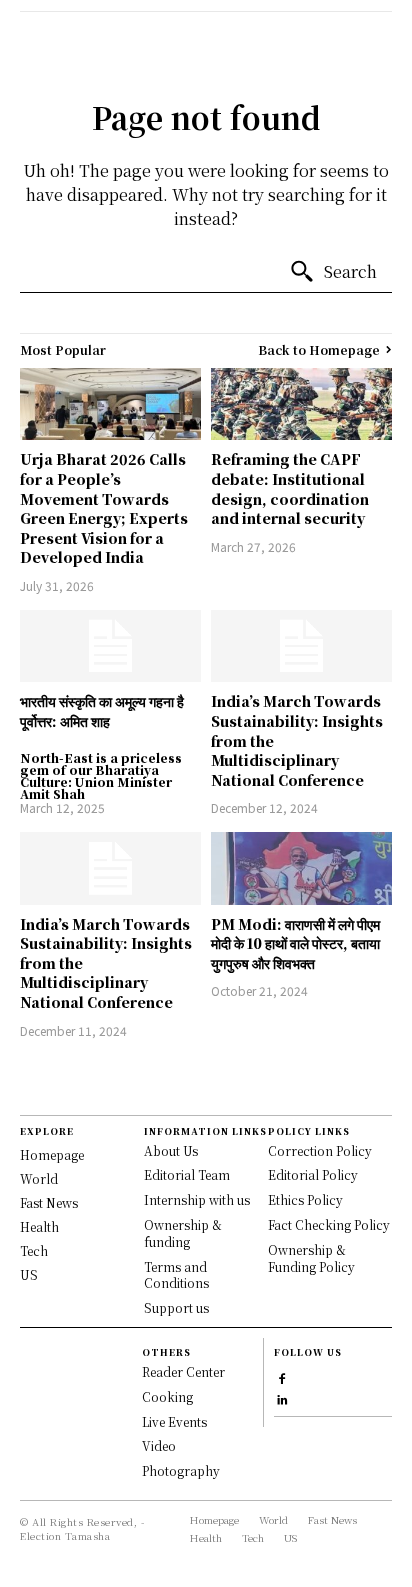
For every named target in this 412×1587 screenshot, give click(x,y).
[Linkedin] (282, 1397)
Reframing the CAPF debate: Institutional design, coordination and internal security (290, 488)
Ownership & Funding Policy (311, 1258)
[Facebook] (282, 1376)
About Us (171, 1150)
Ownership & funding (183, 1233)
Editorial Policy (313, 1174)
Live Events (174, 1421)
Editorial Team (187, 1174)
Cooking (167, 1396)
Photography (181, 1470)
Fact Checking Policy (329, 1224)
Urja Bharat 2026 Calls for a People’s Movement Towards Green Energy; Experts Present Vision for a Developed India (104, 508)
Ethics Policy (305, 1199)
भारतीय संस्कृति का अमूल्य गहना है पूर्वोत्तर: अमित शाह (102, 711)
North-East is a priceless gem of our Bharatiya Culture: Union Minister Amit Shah (101, 776)
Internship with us (197, 1199)
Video (159, 1445)
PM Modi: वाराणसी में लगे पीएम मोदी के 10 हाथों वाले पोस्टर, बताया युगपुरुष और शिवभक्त (295, 943)
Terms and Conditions (176, 1275)
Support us (176, 1307)
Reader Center (183, 1371)
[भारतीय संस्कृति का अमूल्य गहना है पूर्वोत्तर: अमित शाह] (110, 646)
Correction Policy (320, 1150)
